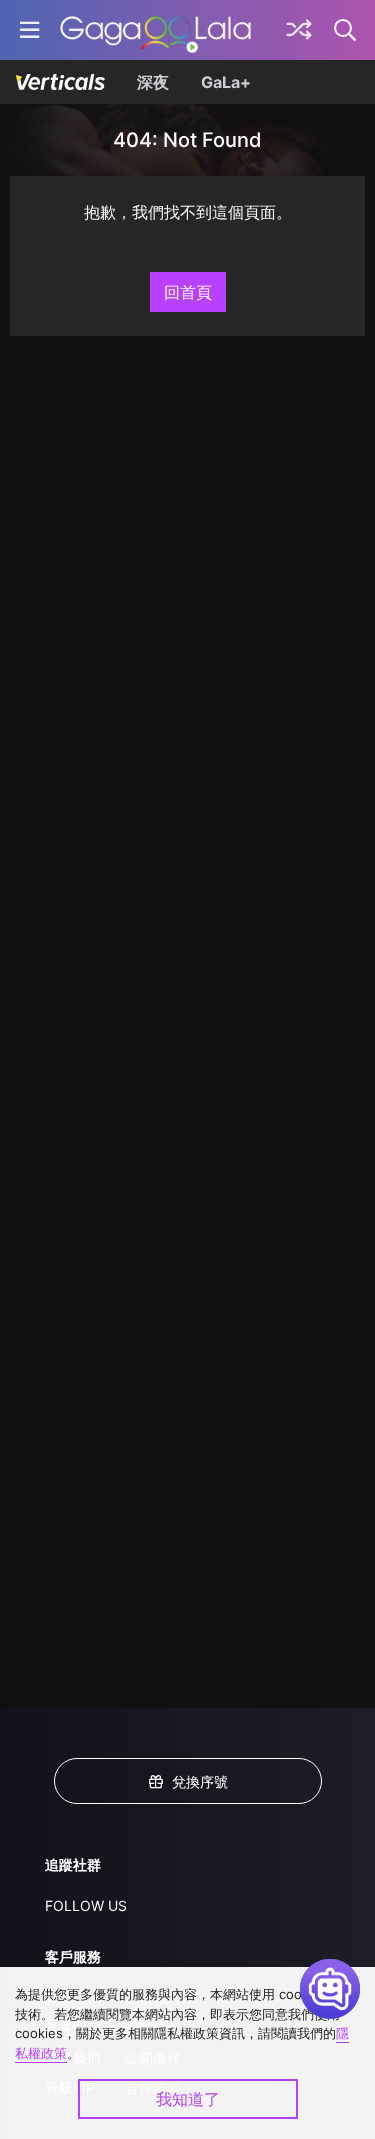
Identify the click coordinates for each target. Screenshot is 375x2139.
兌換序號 (200, 1781)
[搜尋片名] (346, 30)
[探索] (299, 30)
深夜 (153, 82)
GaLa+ (226, 82)
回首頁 (188, 292)
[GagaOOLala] (155, 30)
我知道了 (188, 2099)
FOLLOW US (86, 1905)
